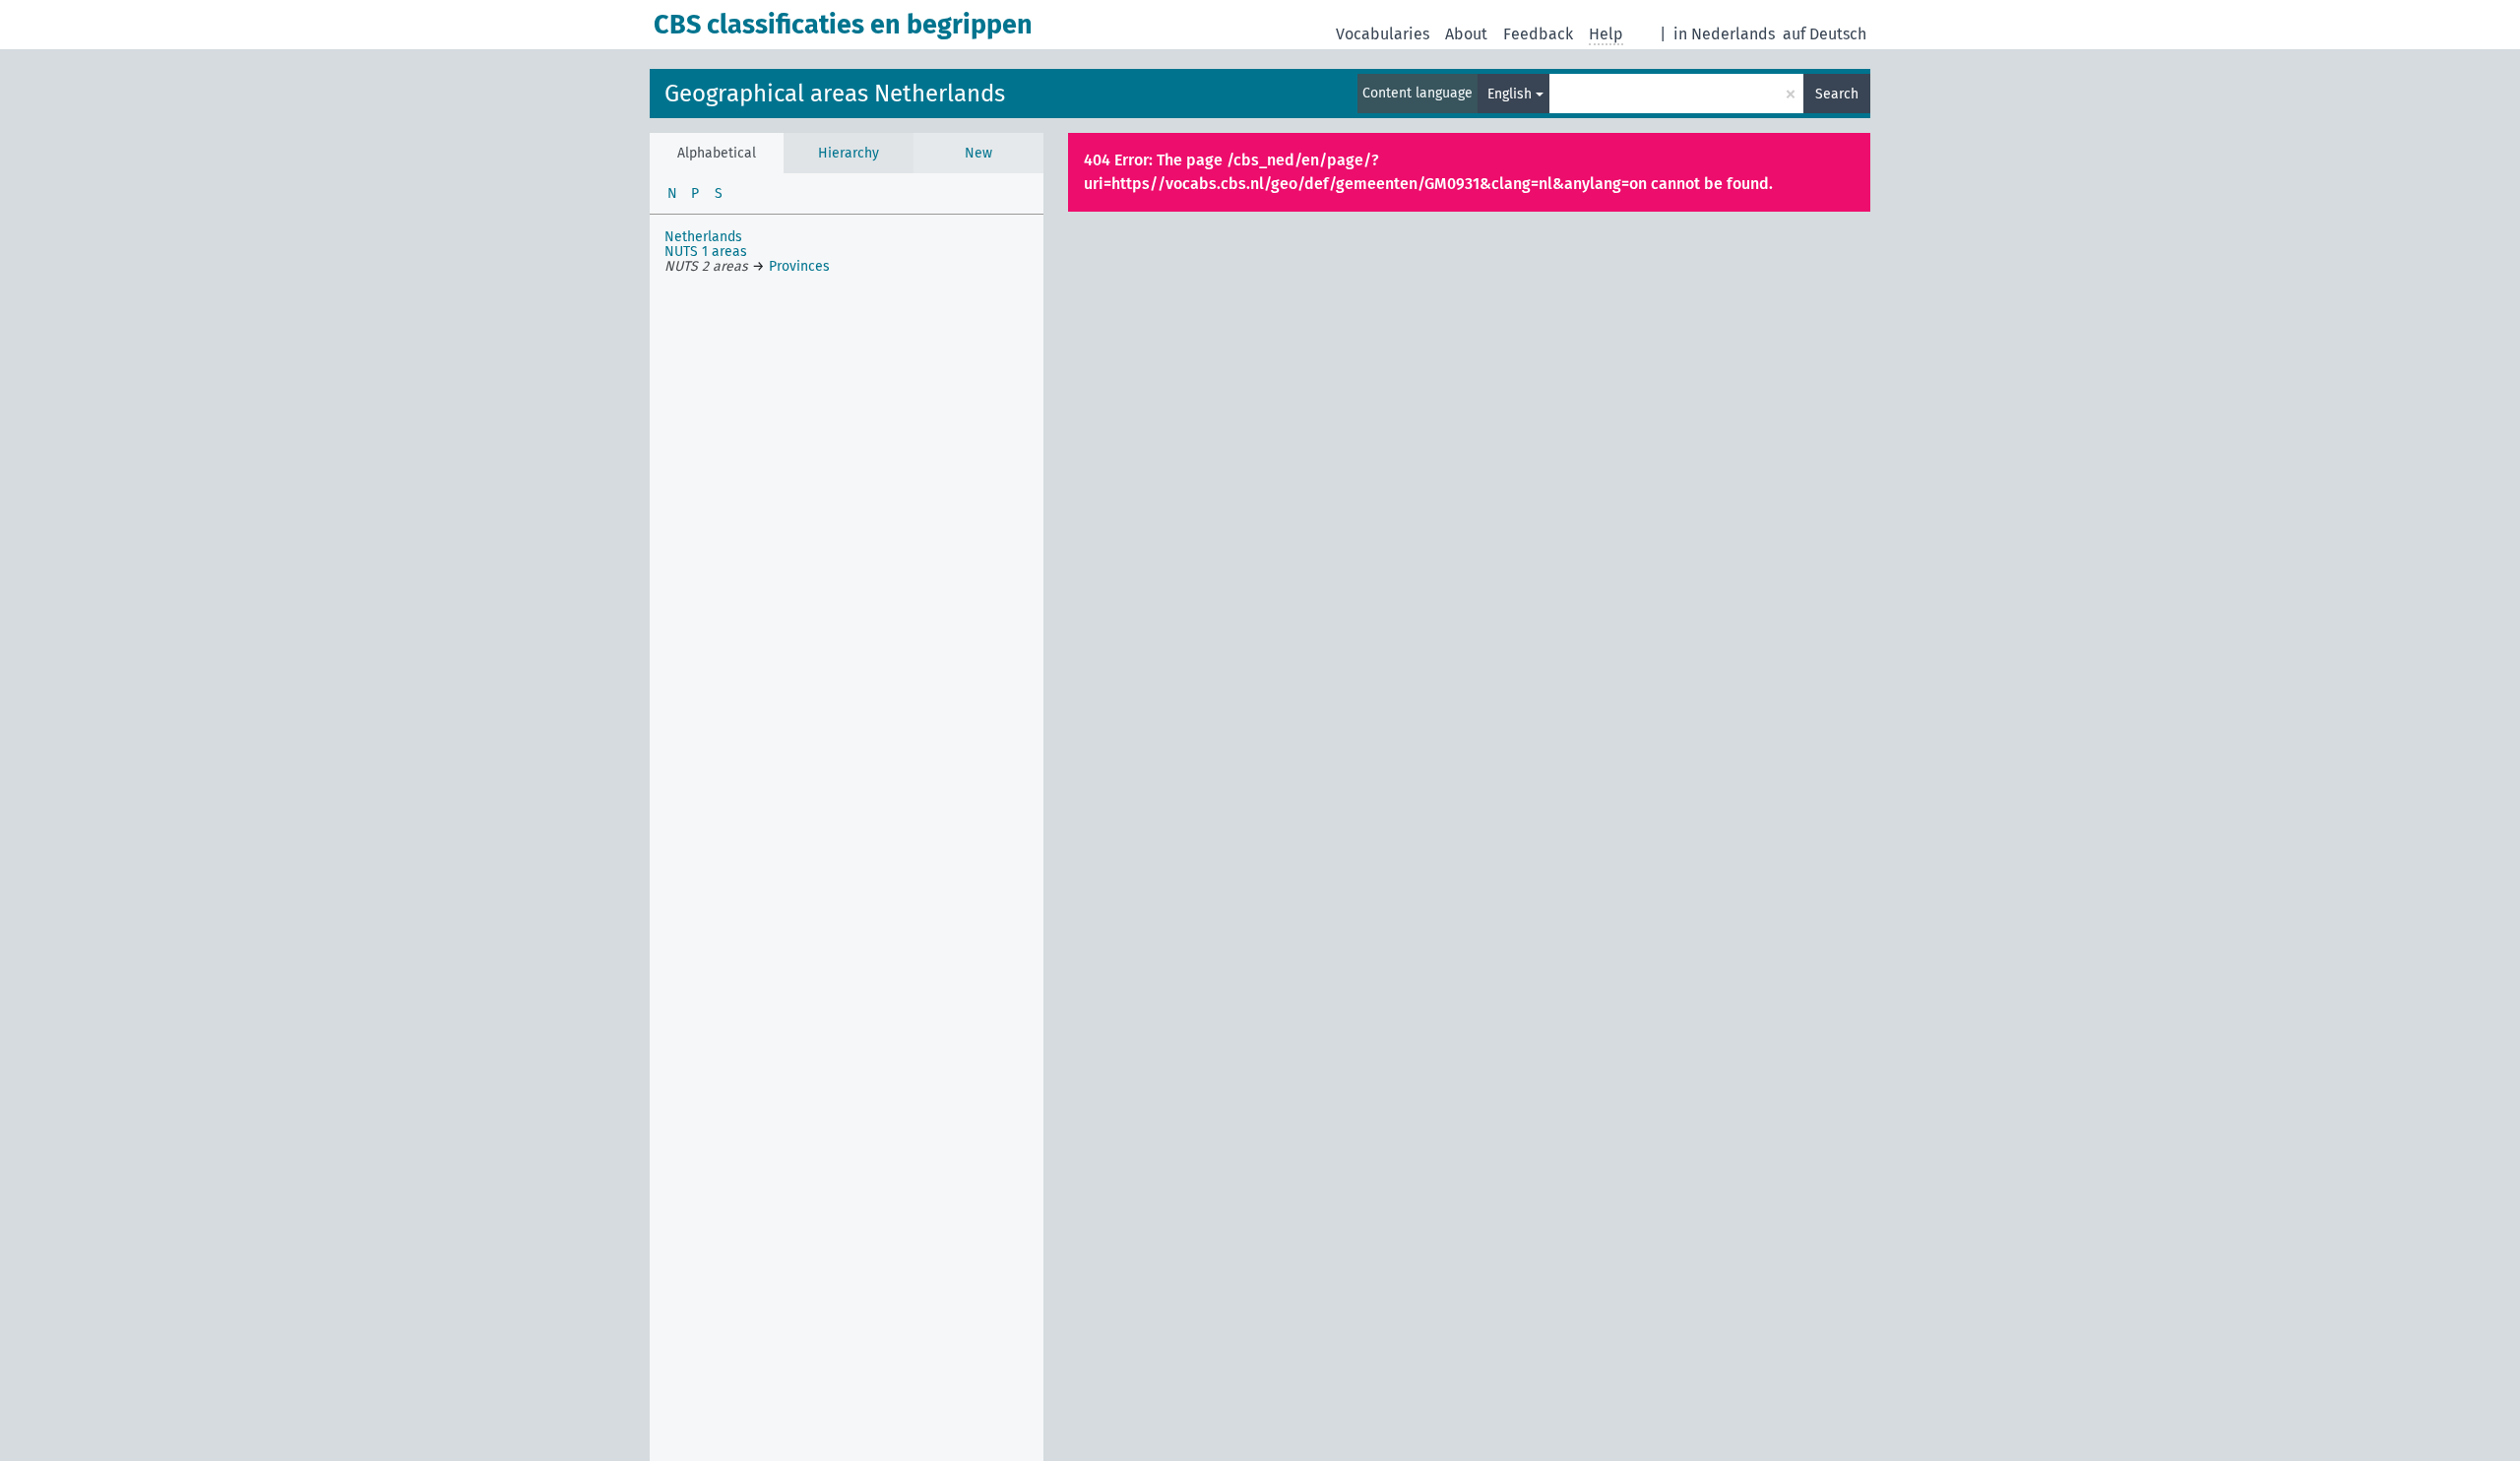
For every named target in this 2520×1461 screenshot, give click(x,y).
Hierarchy (849, 153)
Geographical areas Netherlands (835, 94)
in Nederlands (1724, 34)
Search (1837, 94)
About (1466, 34)
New (978, 153)
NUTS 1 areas (706, 252)
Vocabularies (1383, 34)
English (1510, 94)
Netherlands (703, 237)
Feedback (1538, 34)
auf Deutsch (1825, 34)
